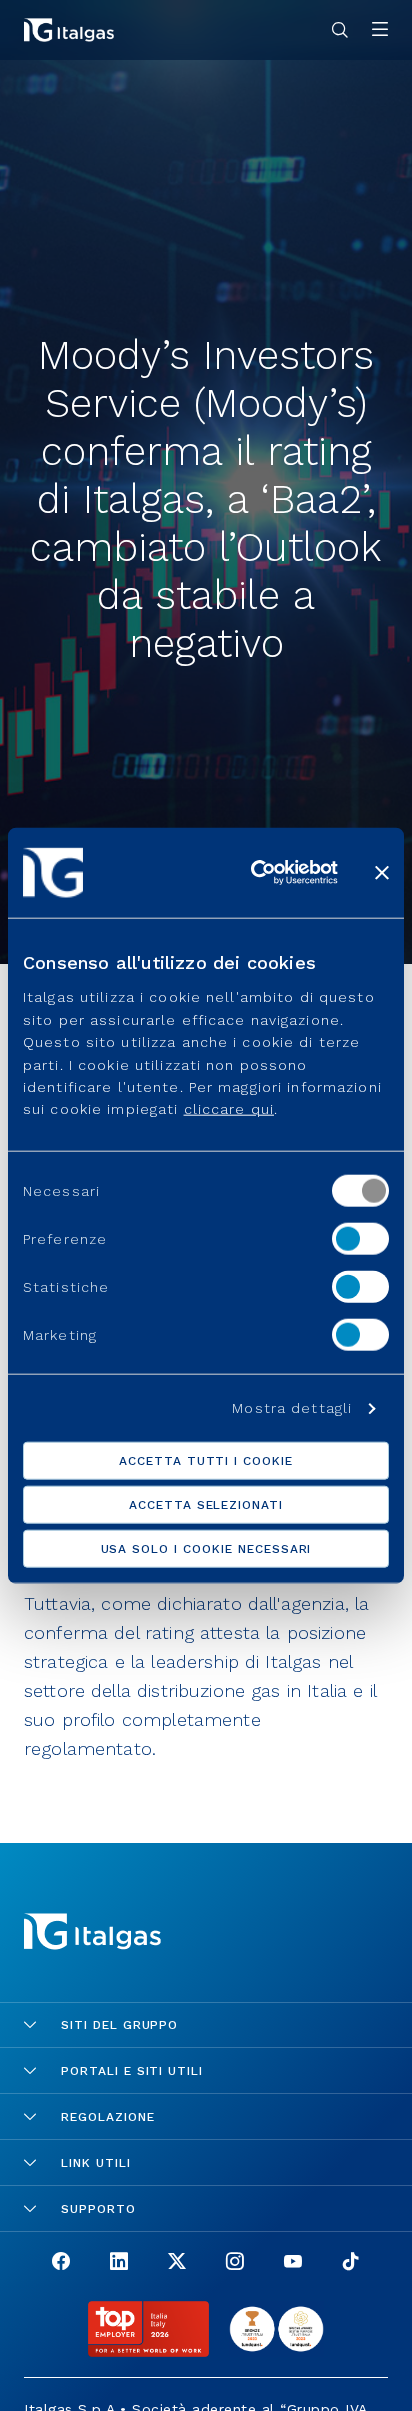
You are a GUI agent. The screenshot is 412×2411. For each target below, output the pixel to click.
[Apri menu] (380, 30)
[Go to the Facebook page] (61, 2263)
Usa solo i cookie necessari (206, 1549)
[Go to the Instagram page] (235, 2263)
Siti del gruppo (119, 2025)
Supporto (98, 2209)
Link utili (96, 2163)
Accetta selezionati (206, 1505)
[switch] (360, 1238)
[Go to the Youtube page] (293, 2263)
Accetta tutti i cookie (206, 1461)
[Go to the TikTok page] (351, 2263)
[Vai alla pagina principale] (69, 30)
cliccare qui (229, 1109)
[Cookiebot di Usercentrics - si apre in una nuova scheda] (255, 872)
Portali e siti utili (132, 2071)
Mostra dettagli (292, 1408)
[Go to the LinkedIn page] (119, 2263)
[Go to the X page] (177, 2263)
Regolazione (108, 2117)
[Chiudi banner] (382, 872)
